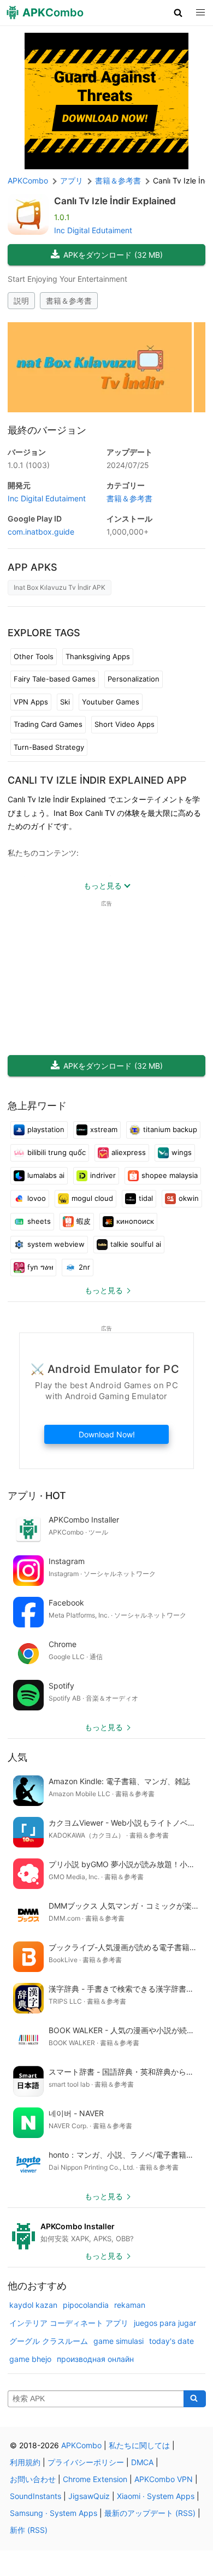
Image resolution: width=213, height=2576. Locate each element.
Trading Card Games (48, 724)
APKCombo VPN (164, 2479)
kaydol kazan (33, 2305)
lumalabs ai (46, 1175)
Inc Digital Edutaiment (93, 230)
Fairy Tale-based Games (55, 679)
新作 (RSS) (29, 2530)
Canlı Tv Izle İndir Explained (115, 201)
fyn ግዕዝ (40, 1267)
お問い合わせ (33, 2479)
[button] (178, 13)
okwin (189, 1198)
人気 (17, 1757)
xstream (104, 1129)
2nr (84, 1267)
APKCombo (28, 180)
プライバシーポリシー (86, 2462)
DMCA (142, 2462)
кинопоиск (135, 1221)
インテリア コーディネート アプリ (69, 2323)
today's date (171, 2341)
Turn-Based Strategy (49, 747)
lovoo (37, 1198)
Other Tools (34, 656)
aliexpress (129, 1152)
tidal (146, 1198)
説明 (21, 301)
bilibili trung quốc (57, 1152)
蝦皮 (84, 1221)
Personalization (134, 679)
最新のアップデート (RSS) (150, 2513)
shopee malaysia (170, 1175)
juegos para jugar (165, 2323)
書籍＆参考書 (69, 301)
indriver (103, 1175)
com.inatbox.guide (41, 532)
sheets (39, 1221)
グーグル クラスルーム (49, 2341)
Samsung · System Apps (54, 2513)
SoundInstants (35, 2496)
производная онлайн (95, 2359)
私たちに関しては (139, 2445)
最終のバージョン (47, 430)
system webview (56, 1244)
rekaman (130, 2305)
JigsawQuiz (89, 2496)
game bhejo (30, 2359)
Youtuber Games (111, 702)
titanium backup (170, 1129)
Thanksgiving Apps (98, 656)
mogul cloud (92, 1198)
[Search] (195, 2399)
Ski (65, 702)
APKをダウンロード (113, 255)
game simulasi (119, 2341)
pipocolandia (86, 2305)
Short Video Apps (125, 724)
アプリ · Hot (37, 1496)
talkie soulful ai (136, 1244)
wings (182, 1152)
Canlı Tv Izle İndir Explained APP (97, 780)
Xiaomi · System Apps (156, 2496)
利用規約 (25, 2462)
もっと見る (104, 1290)
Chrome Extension (95, 2479)
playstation (46, 1129)
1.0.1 (29, 465)
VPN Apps (31, 702)
